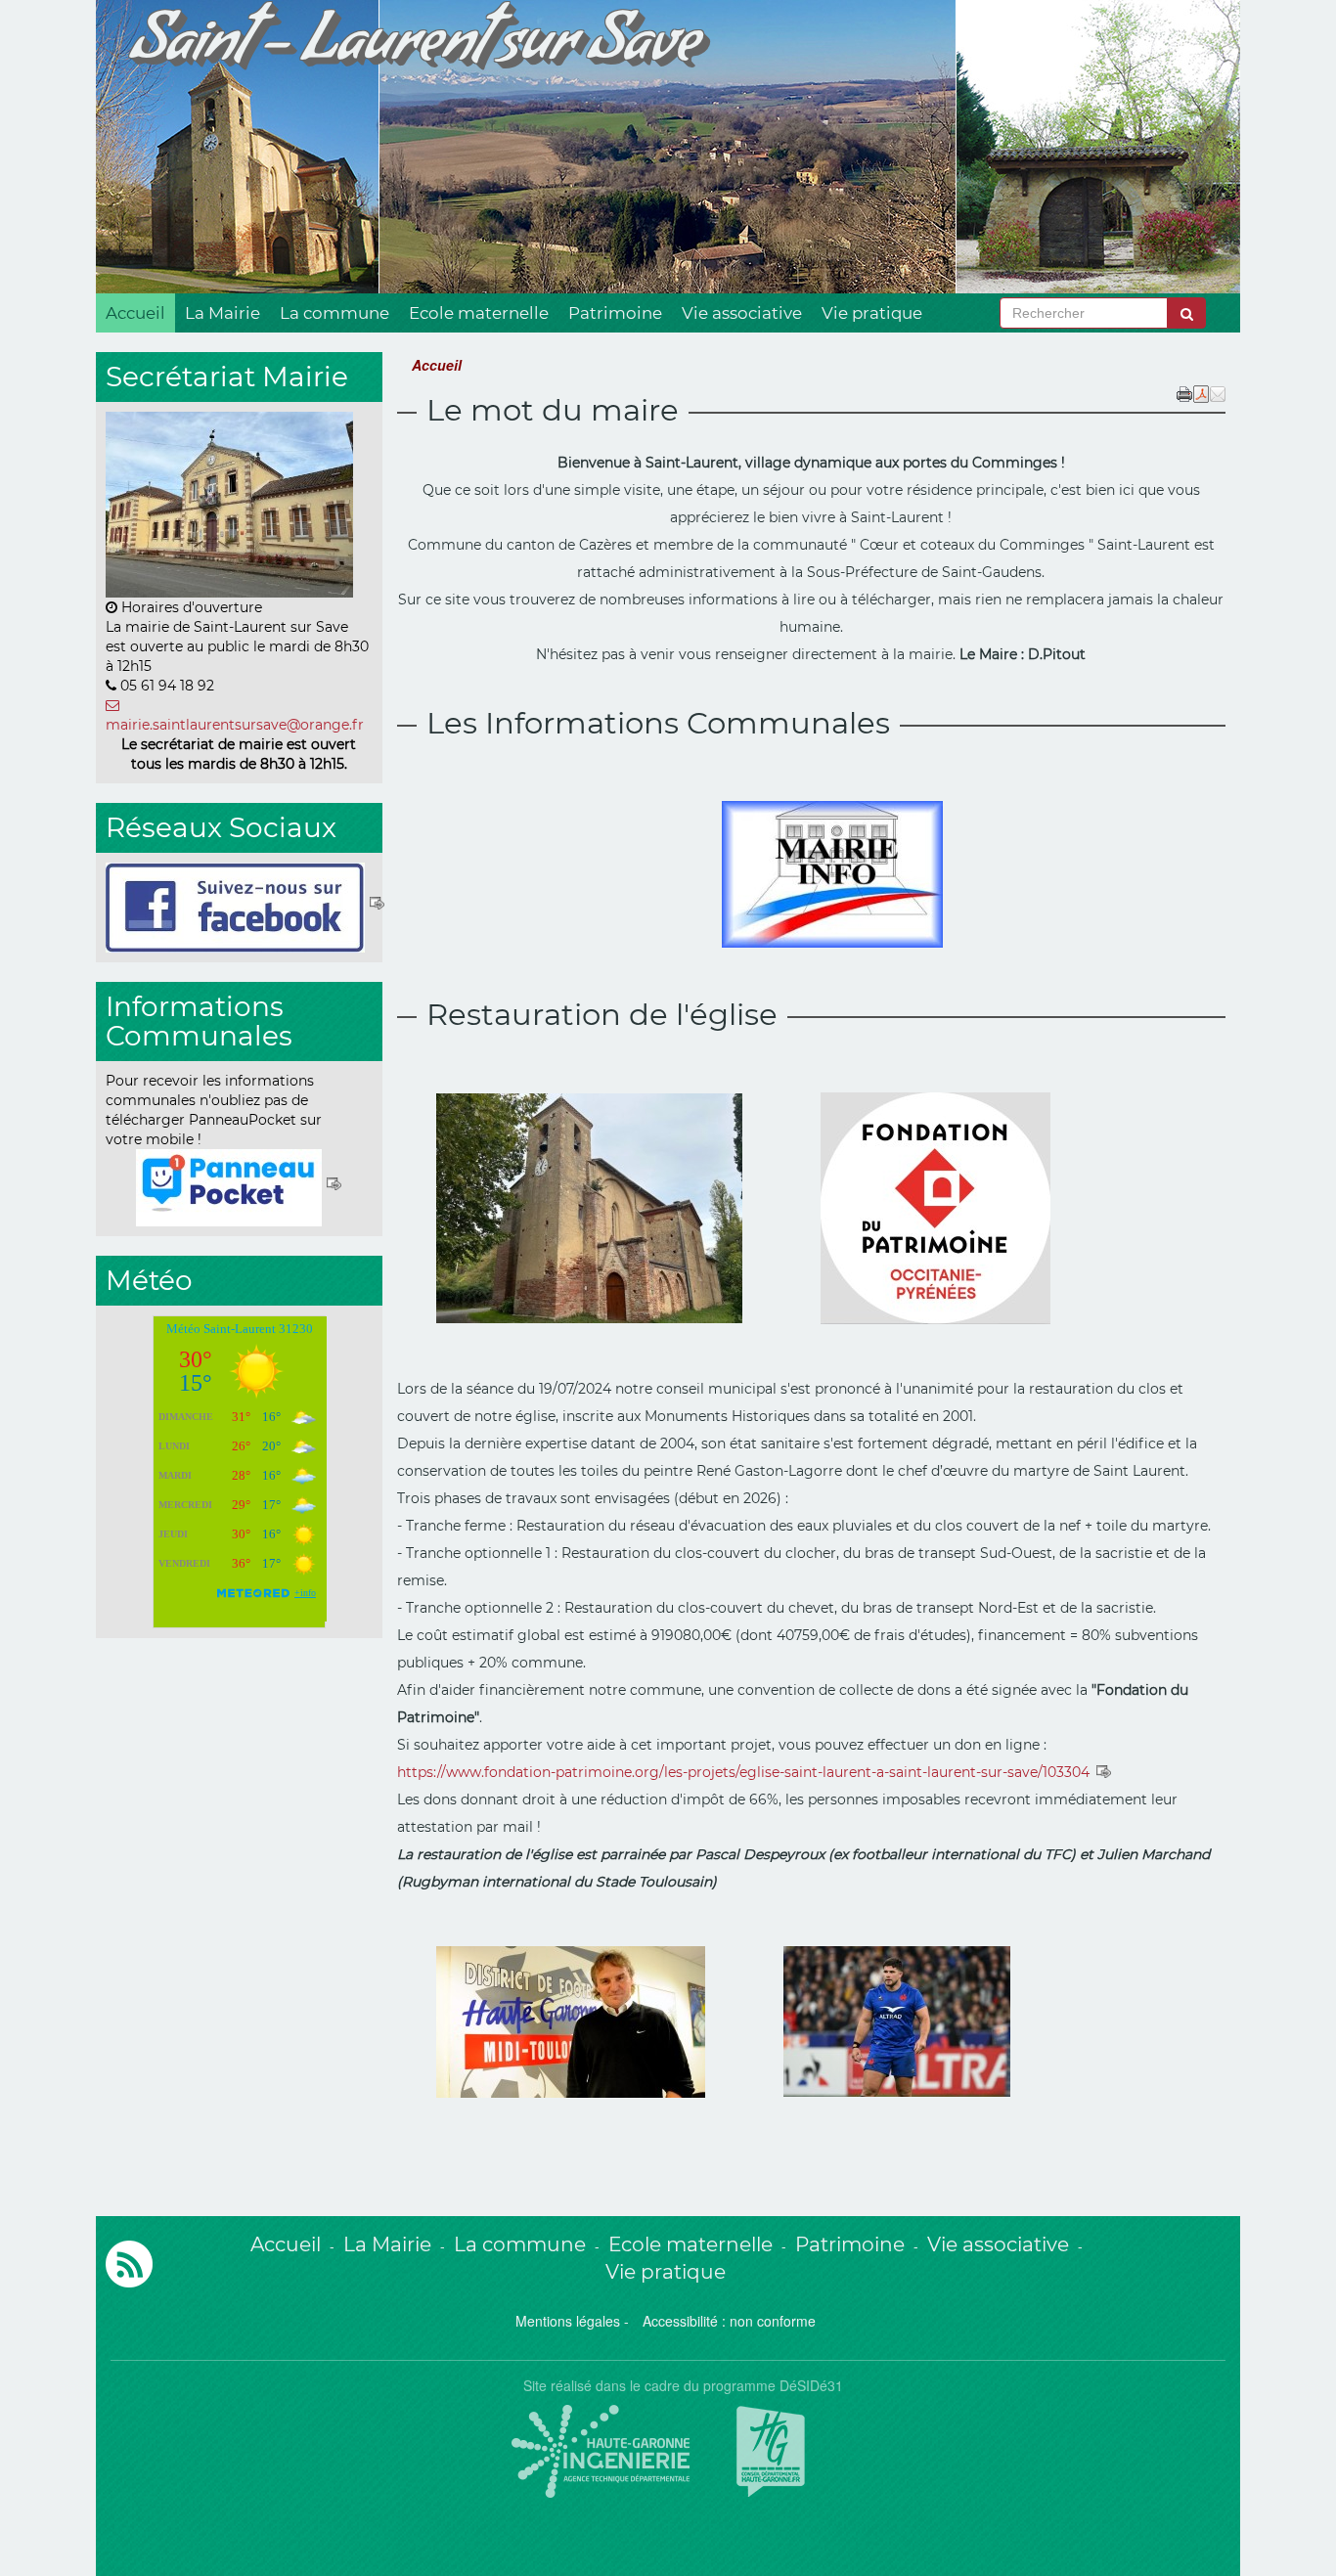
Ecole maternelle (479, 313)
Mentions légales (568, 2321)
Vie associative (742, 313)
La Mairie (223, 313)
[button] (1218, 392)
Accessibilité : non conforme (729, 2321)
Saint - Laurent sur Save (415, 49)
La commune (334, 313)
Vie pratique (872, 313)
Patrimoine (615, 313)
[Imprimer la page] (1184, 392)
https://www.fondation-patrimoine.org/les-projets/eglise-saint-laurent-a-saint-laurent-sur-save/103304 (745, 1772)
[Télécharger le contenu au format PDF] (1201, 392)
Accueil (135, 313)
